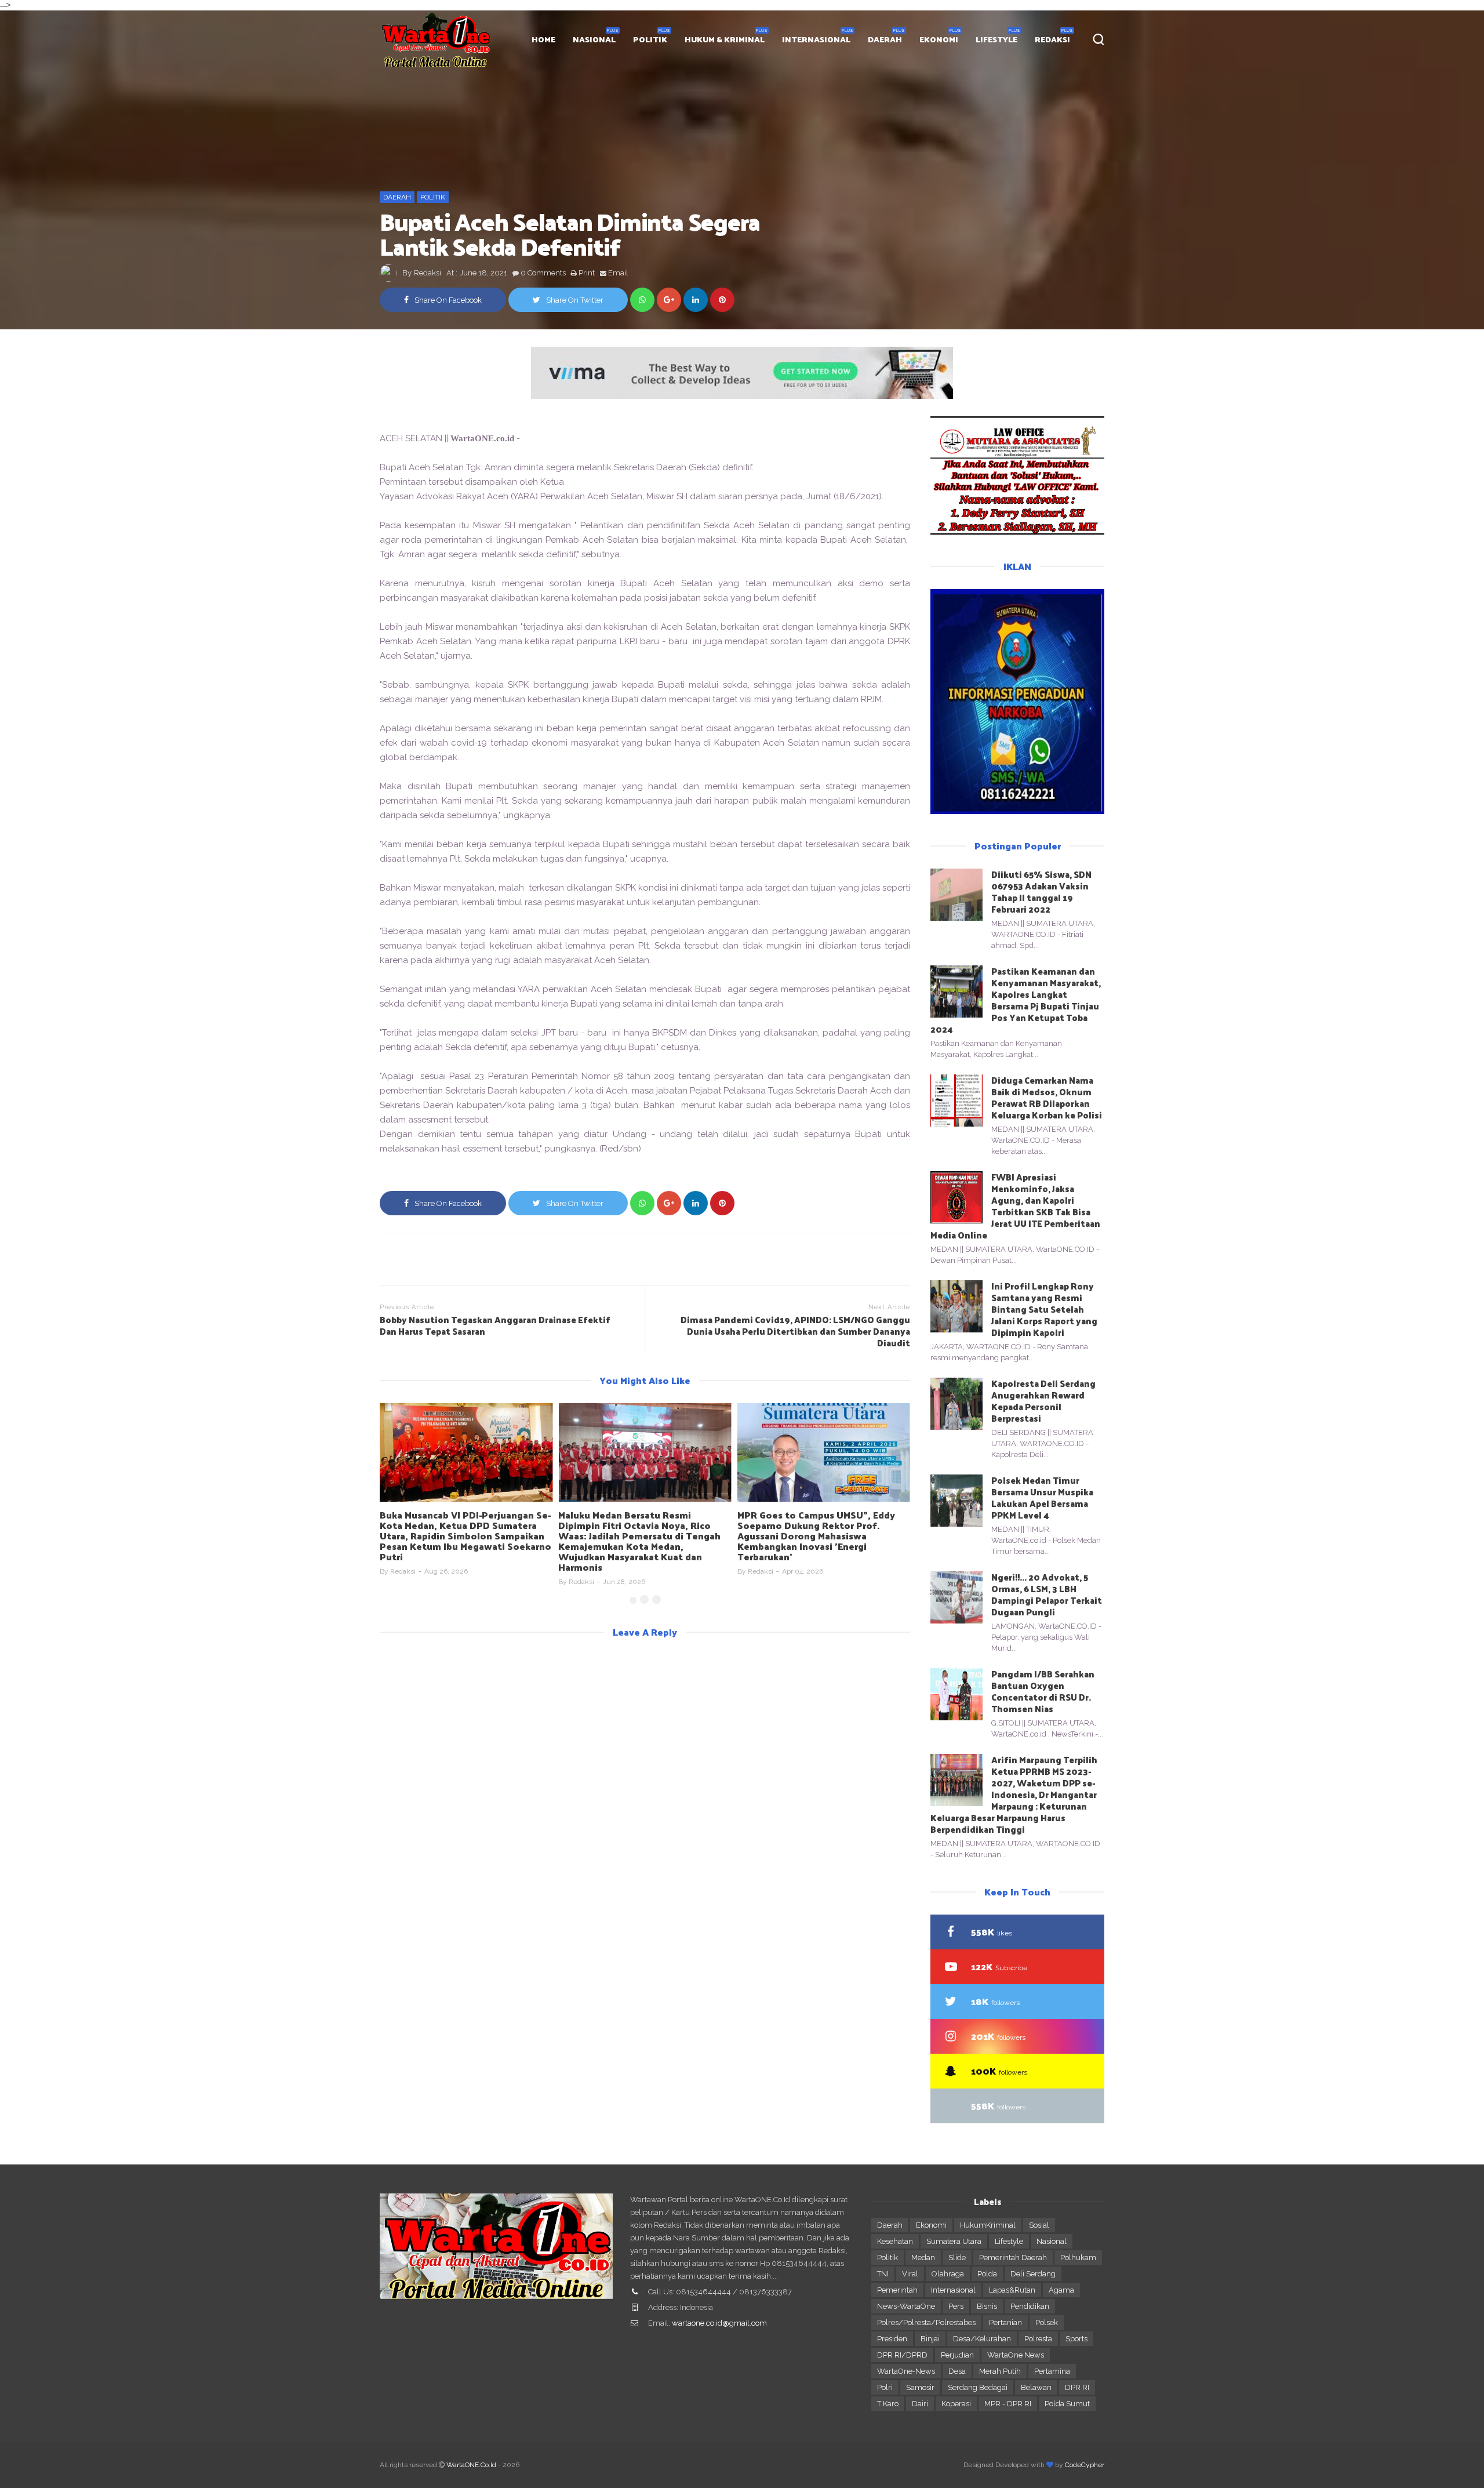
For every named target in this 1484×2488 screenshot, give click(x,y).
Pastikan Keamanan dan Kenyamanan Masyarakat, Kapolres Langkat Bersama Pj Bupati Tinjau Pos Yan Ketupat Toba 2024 (1016, 1000)
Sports (1076, 2339)
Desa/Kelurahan (982, 2339)
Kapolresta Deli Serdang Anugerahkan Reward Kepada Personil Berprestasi (1043, 1401)
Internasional (953, 2290)
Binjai (930, 2339)
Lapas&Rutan (1012, 2290)
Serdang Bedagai (978, 2387)
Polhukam (1078, 2258)
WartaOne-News (906, 2371)
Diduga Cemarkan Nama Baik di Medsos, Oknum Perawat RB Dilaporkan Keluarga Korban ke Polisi (1047, 1097)
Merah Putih (1000, 2371)
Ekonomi (931, 2225)
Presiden (892, 2339)
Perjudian (957, 2355)
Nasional (1052, 2241)
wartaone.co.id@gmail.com (719, 2323)
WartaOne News (1016, 2355)
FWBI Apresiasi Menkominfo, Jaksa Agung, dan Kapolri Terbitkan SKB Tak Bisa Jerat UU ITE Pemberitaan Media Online (1015, 1206)
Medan (923, 2258)
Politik (433, 197)
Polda (987, 2274)
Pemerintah (897, 2290)
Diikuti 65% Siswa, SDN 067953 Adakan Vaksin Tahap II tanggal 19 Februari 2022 (1041, 891)
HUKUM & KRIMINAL (725, 39)
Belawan (1036, 2387)
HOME (543, 39)
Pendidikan (1030, 2306)
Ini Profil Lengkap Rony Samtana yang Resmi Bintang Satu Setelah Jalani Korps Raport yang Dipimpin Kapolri (1044, 1309)
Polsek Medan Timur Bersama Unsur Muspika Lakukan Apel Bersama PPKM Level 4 (1042, 1497)
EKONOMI (939, 39)
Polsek (1047, 2322)
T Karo (888, 2404)
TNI (883, 2274)
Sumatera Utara (954, 2241)
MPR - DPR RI (1008, 2404)
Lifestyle (1009, 2241)
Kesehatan (895, 2241)
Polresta (1038, 2339)
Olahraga (948, 2274)
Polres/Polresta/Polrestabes (926, 2322)
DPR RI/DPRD (902, 2355)
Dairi (920, 2404)
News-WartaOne (906, 2306)
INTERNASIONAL (816, 39)
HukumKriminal (988, 2225)
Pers (956, 2306)
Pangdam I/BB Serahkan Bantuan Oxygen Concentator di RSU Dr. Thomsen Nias (1043, 1691)
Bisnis (987, 2306)
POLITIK (650, 39)
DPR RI (1077, 2387)
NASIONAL (594, 39)
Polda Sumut (1067, 2404)
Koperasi (956, 2404)
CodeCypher (1085, 2465)
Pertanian (1005, 2322)
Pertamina (1052, 2371)
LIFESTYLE (996, 39)
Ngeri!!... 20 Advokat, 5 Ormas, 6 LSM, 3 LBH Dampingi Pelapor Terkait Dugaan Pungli (1047, 1594)
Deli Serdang (1033, 2274)
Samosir (920, 2387)
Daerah (397, 197)
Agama (1061, 2290)
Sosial (1039, 2225)
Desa (957, 2371)
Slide (957, 2258)
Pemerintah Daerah (1013, 2258)
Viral (910, 2274)
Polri (885, 2387)
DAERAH (885, 39)
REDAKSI (1052, 39)
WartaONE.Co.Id (471, 2465)
